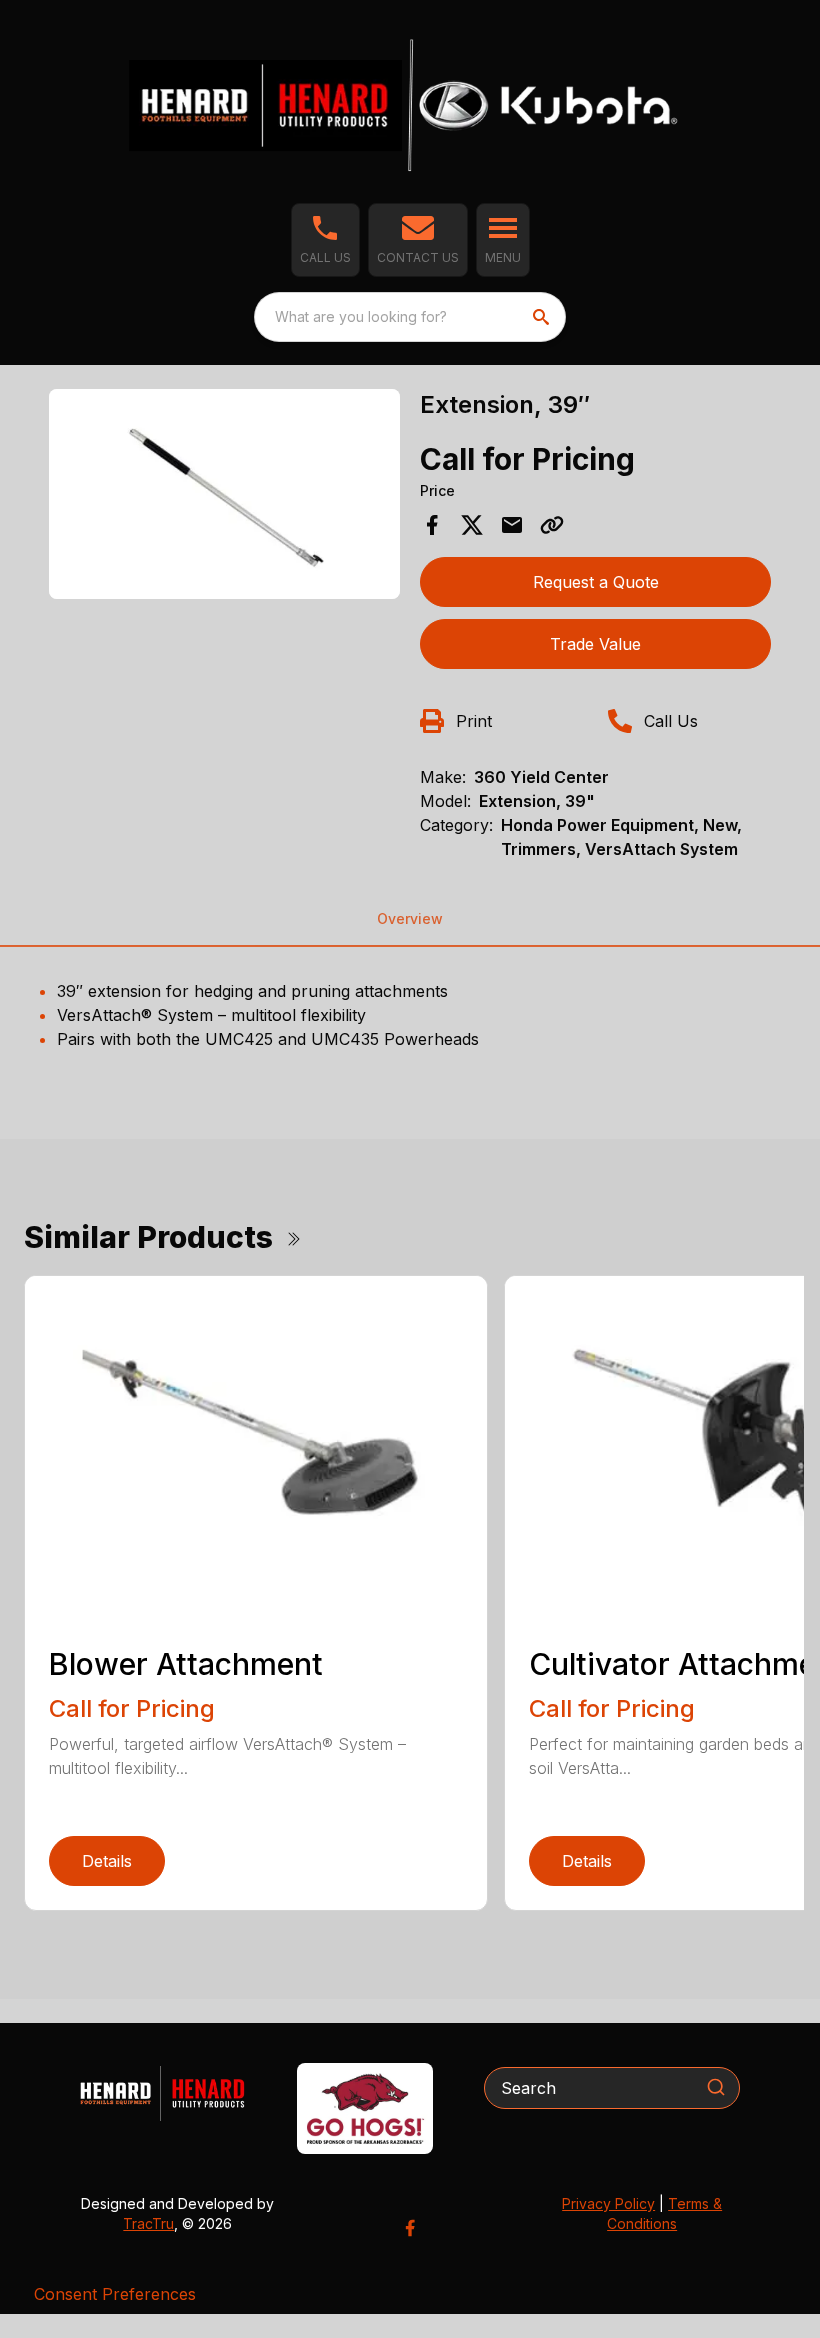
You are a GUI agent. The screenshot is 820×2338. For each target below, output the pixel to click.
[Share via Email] (512, 525)
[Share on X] (472, 525)
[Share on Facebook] (432, 525)
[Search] (716, 2087)
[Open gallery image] (224, 494)
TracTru (148, 2223)
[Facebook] (410, 2228)
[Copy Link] (552, 525)
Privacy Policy (608, 2203)
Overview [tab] (410, 918)
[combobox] (410, 317)
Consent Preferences (115, 2294)
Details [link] (107, 1861)
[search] (543, 317)
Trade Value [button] (595, 644)
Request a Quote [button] (596, 582)
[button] (325, 240)
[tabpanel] (224, 497)
